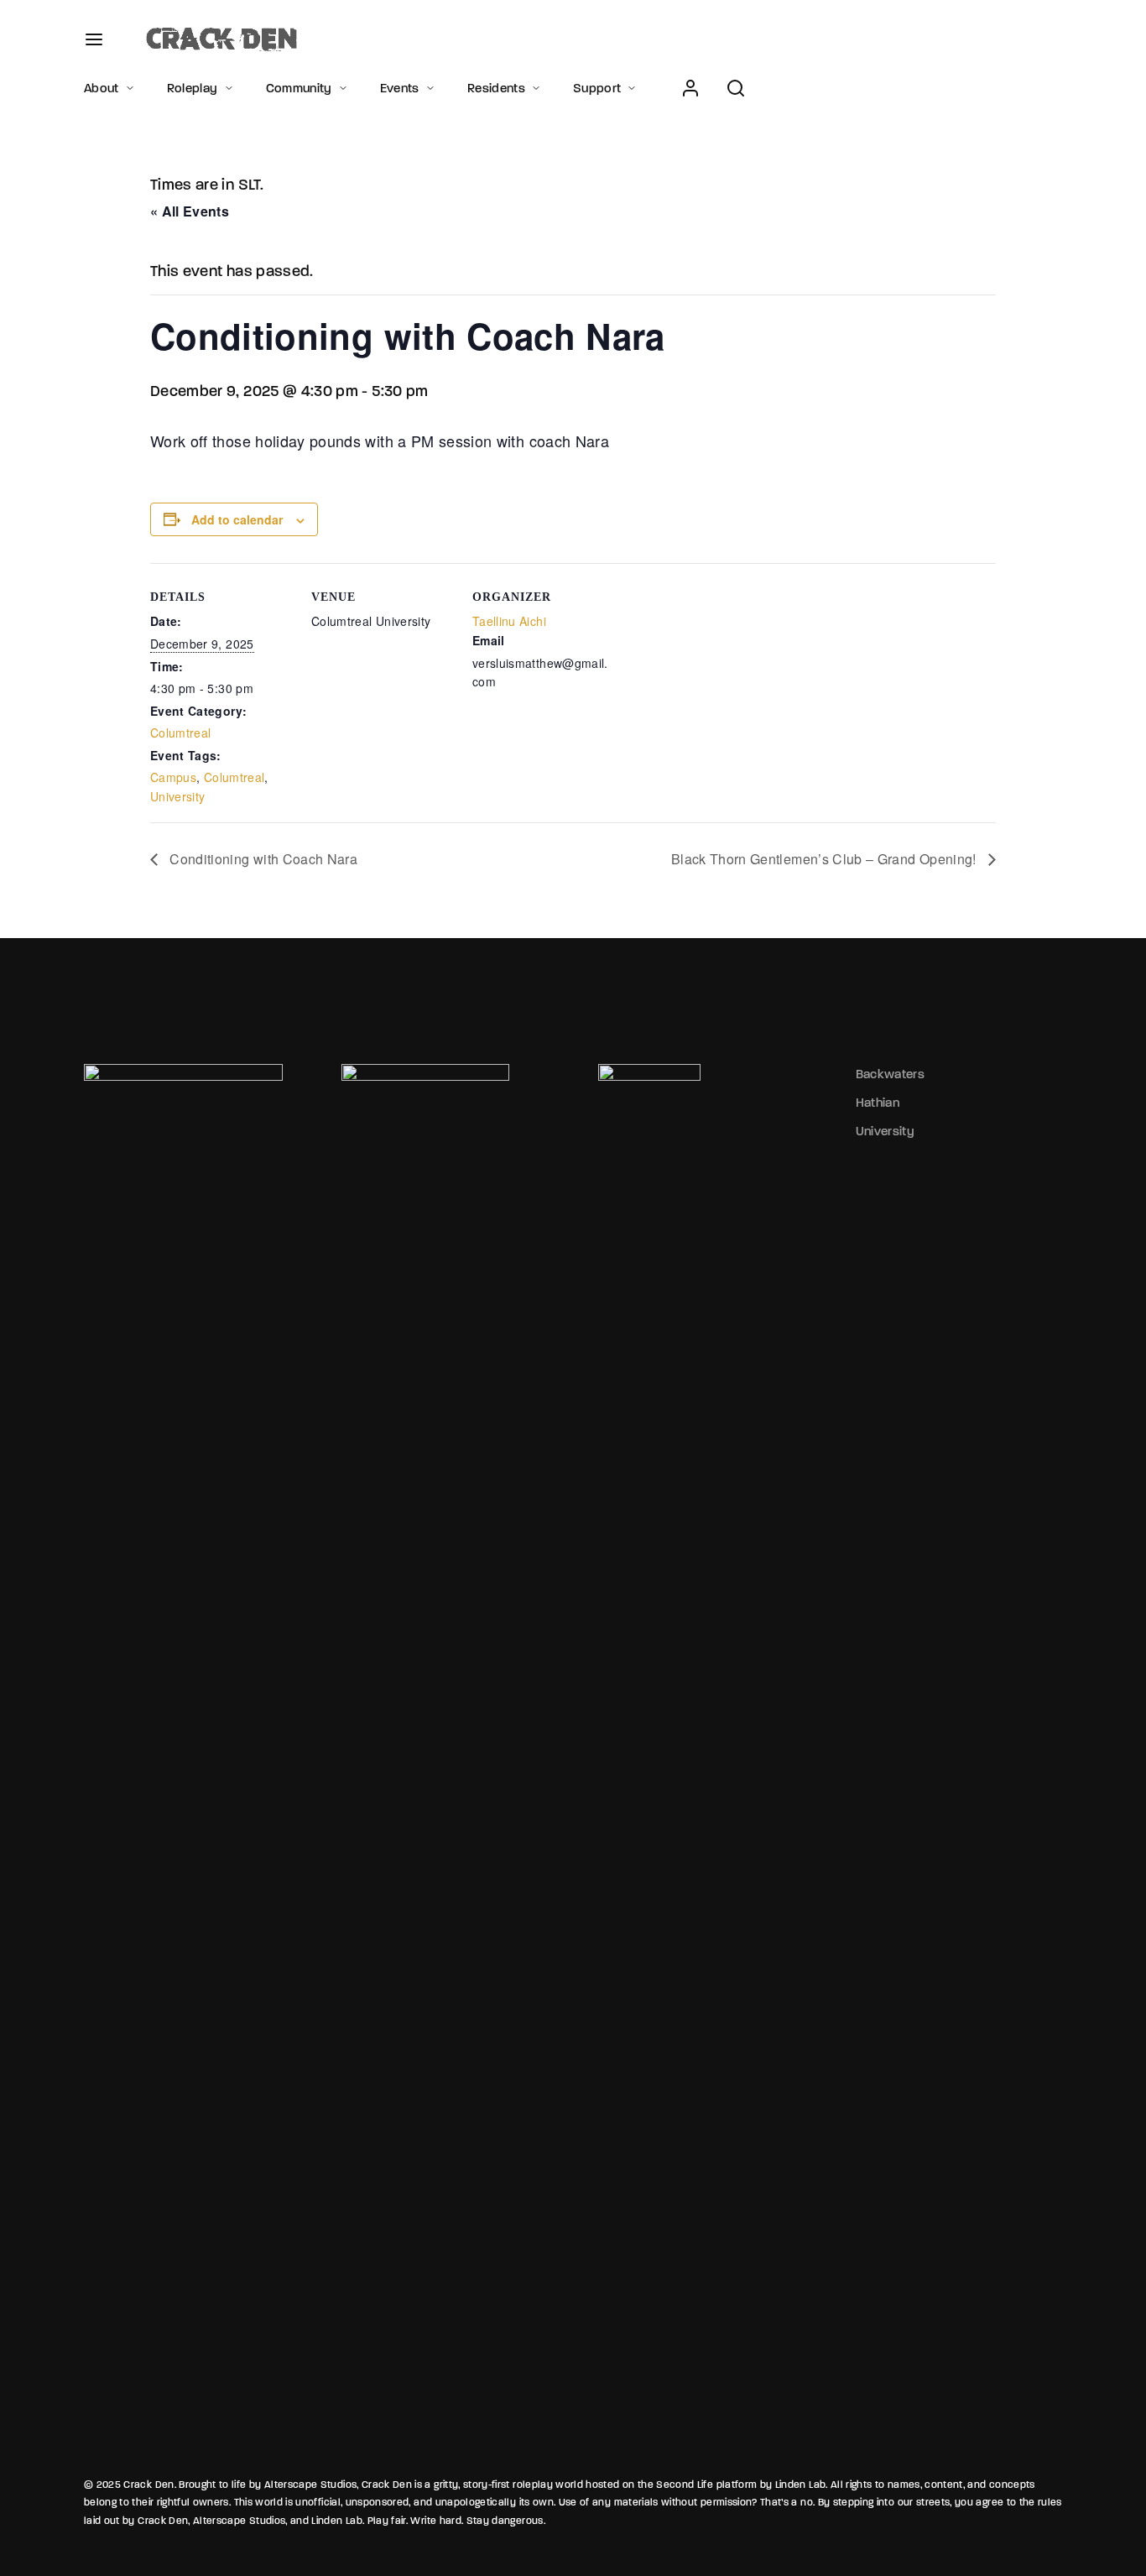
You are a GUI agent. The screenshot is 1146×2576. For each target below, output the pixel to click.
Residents (496, 88)
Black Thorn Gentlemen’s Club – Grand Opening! (826, 859)
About (102, 88)
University (178, 796)
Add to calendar (237, 519)
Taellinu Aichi (509, 621)
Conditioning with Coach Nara (262, 859)
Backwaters (891, 1074)
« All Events (190, 211)
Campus (173, 777)
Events (400, 88)
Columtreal (181, 733)
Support (597, 88)
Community (299, 88)
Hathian (878, 1103)
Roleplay (193, 88)
